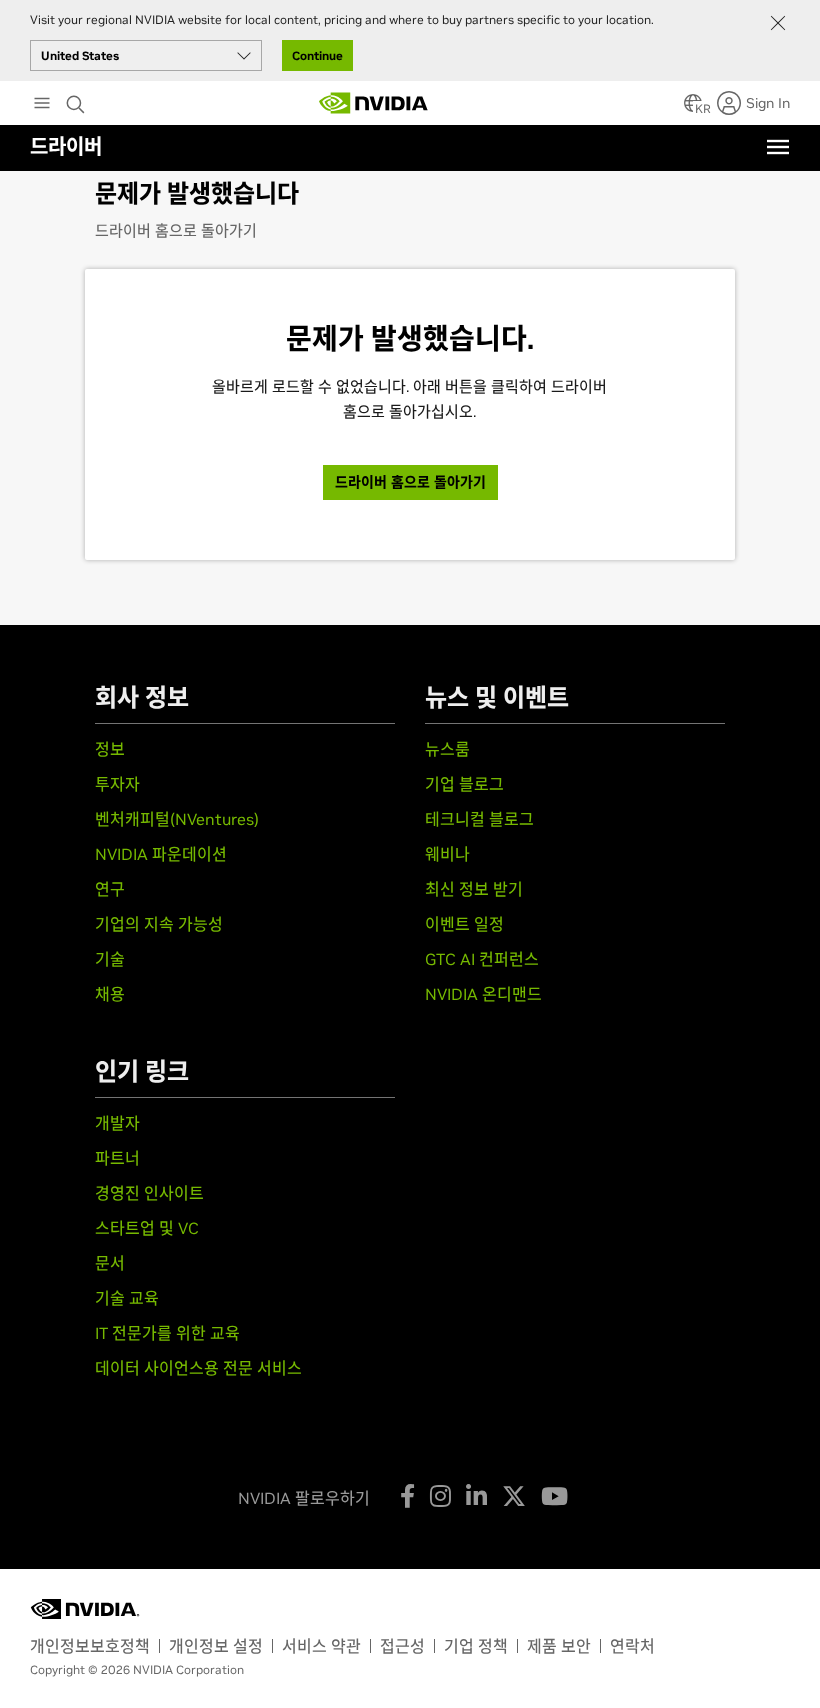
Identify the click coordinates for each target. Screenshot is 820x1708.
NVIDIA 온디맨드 (483, 994)
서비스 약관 (321, 1646)
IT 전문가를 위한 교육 (167, 1333)
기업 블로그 (464, 784)
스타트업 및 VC (147, 1228)
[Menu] (778, 147)
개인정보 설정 (216, 1646)
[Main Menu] (42, 105)
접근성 (402, 1646)
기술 (110, 959)
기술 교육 (127, 1298)
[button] (693, 109)
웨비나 (447, 854)
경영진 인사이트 (149, 1193)
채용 (110, 994)
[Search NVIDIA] (78, 99)
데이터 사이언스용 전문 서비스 (198, 1368)
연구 (110, 889)
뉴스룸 (447, 749)
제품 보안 (559, 1646)
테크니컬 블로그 (479, 819)
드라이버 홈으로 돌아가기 (176, 230)
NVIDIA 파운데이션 (161, 854)
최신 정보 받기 (474, 889)
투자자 (117, 784)
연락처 (632, 1646)
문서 (110, 1263)
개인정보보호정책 (90, 1646)
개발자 (117, 1123)
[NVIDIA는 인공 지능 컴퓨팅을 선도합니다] (374, 103)
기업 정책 (476, 1646)
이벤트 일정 (464, 924)
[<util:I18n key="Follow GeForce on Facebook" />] (407, 1496)
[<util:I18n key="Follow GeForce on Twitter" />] (514, 1496)
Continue (317, 55)
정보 (110, 749)
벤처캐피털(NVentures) (177, 819)
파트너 (117, 1158)
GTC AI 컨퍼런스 (482, 959)
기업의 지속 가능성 (159, 924)
